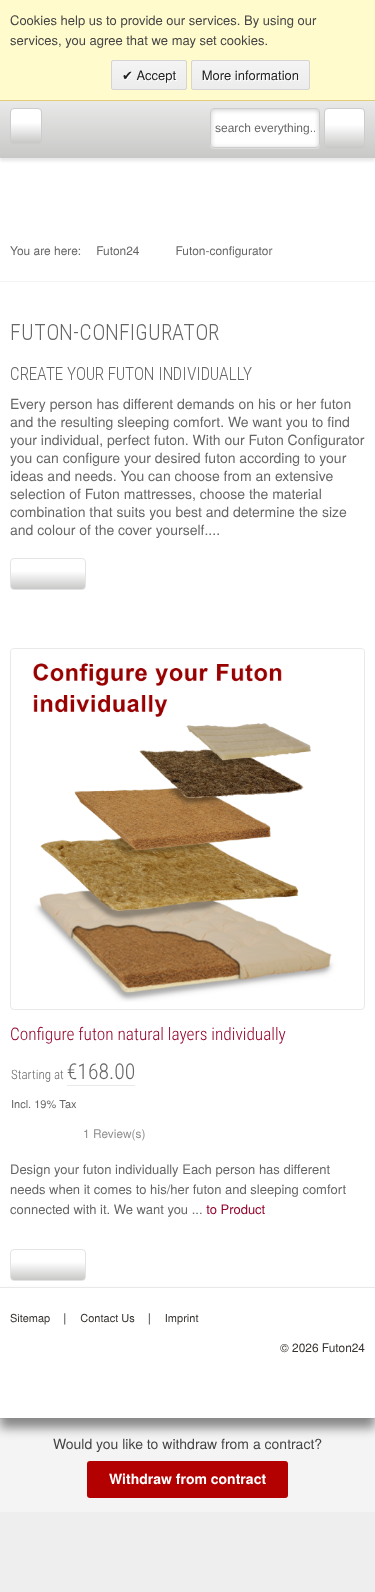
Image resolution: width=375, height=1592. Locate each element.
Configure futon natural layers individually (148, 1035)
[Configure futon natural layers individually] (187, 826)
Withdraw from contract (187, 1479)
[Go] (344, 126)
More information (250, 74)
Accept (154, 74)
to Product (235, 1208)
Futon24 (117, 250)
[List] (66, 574)
